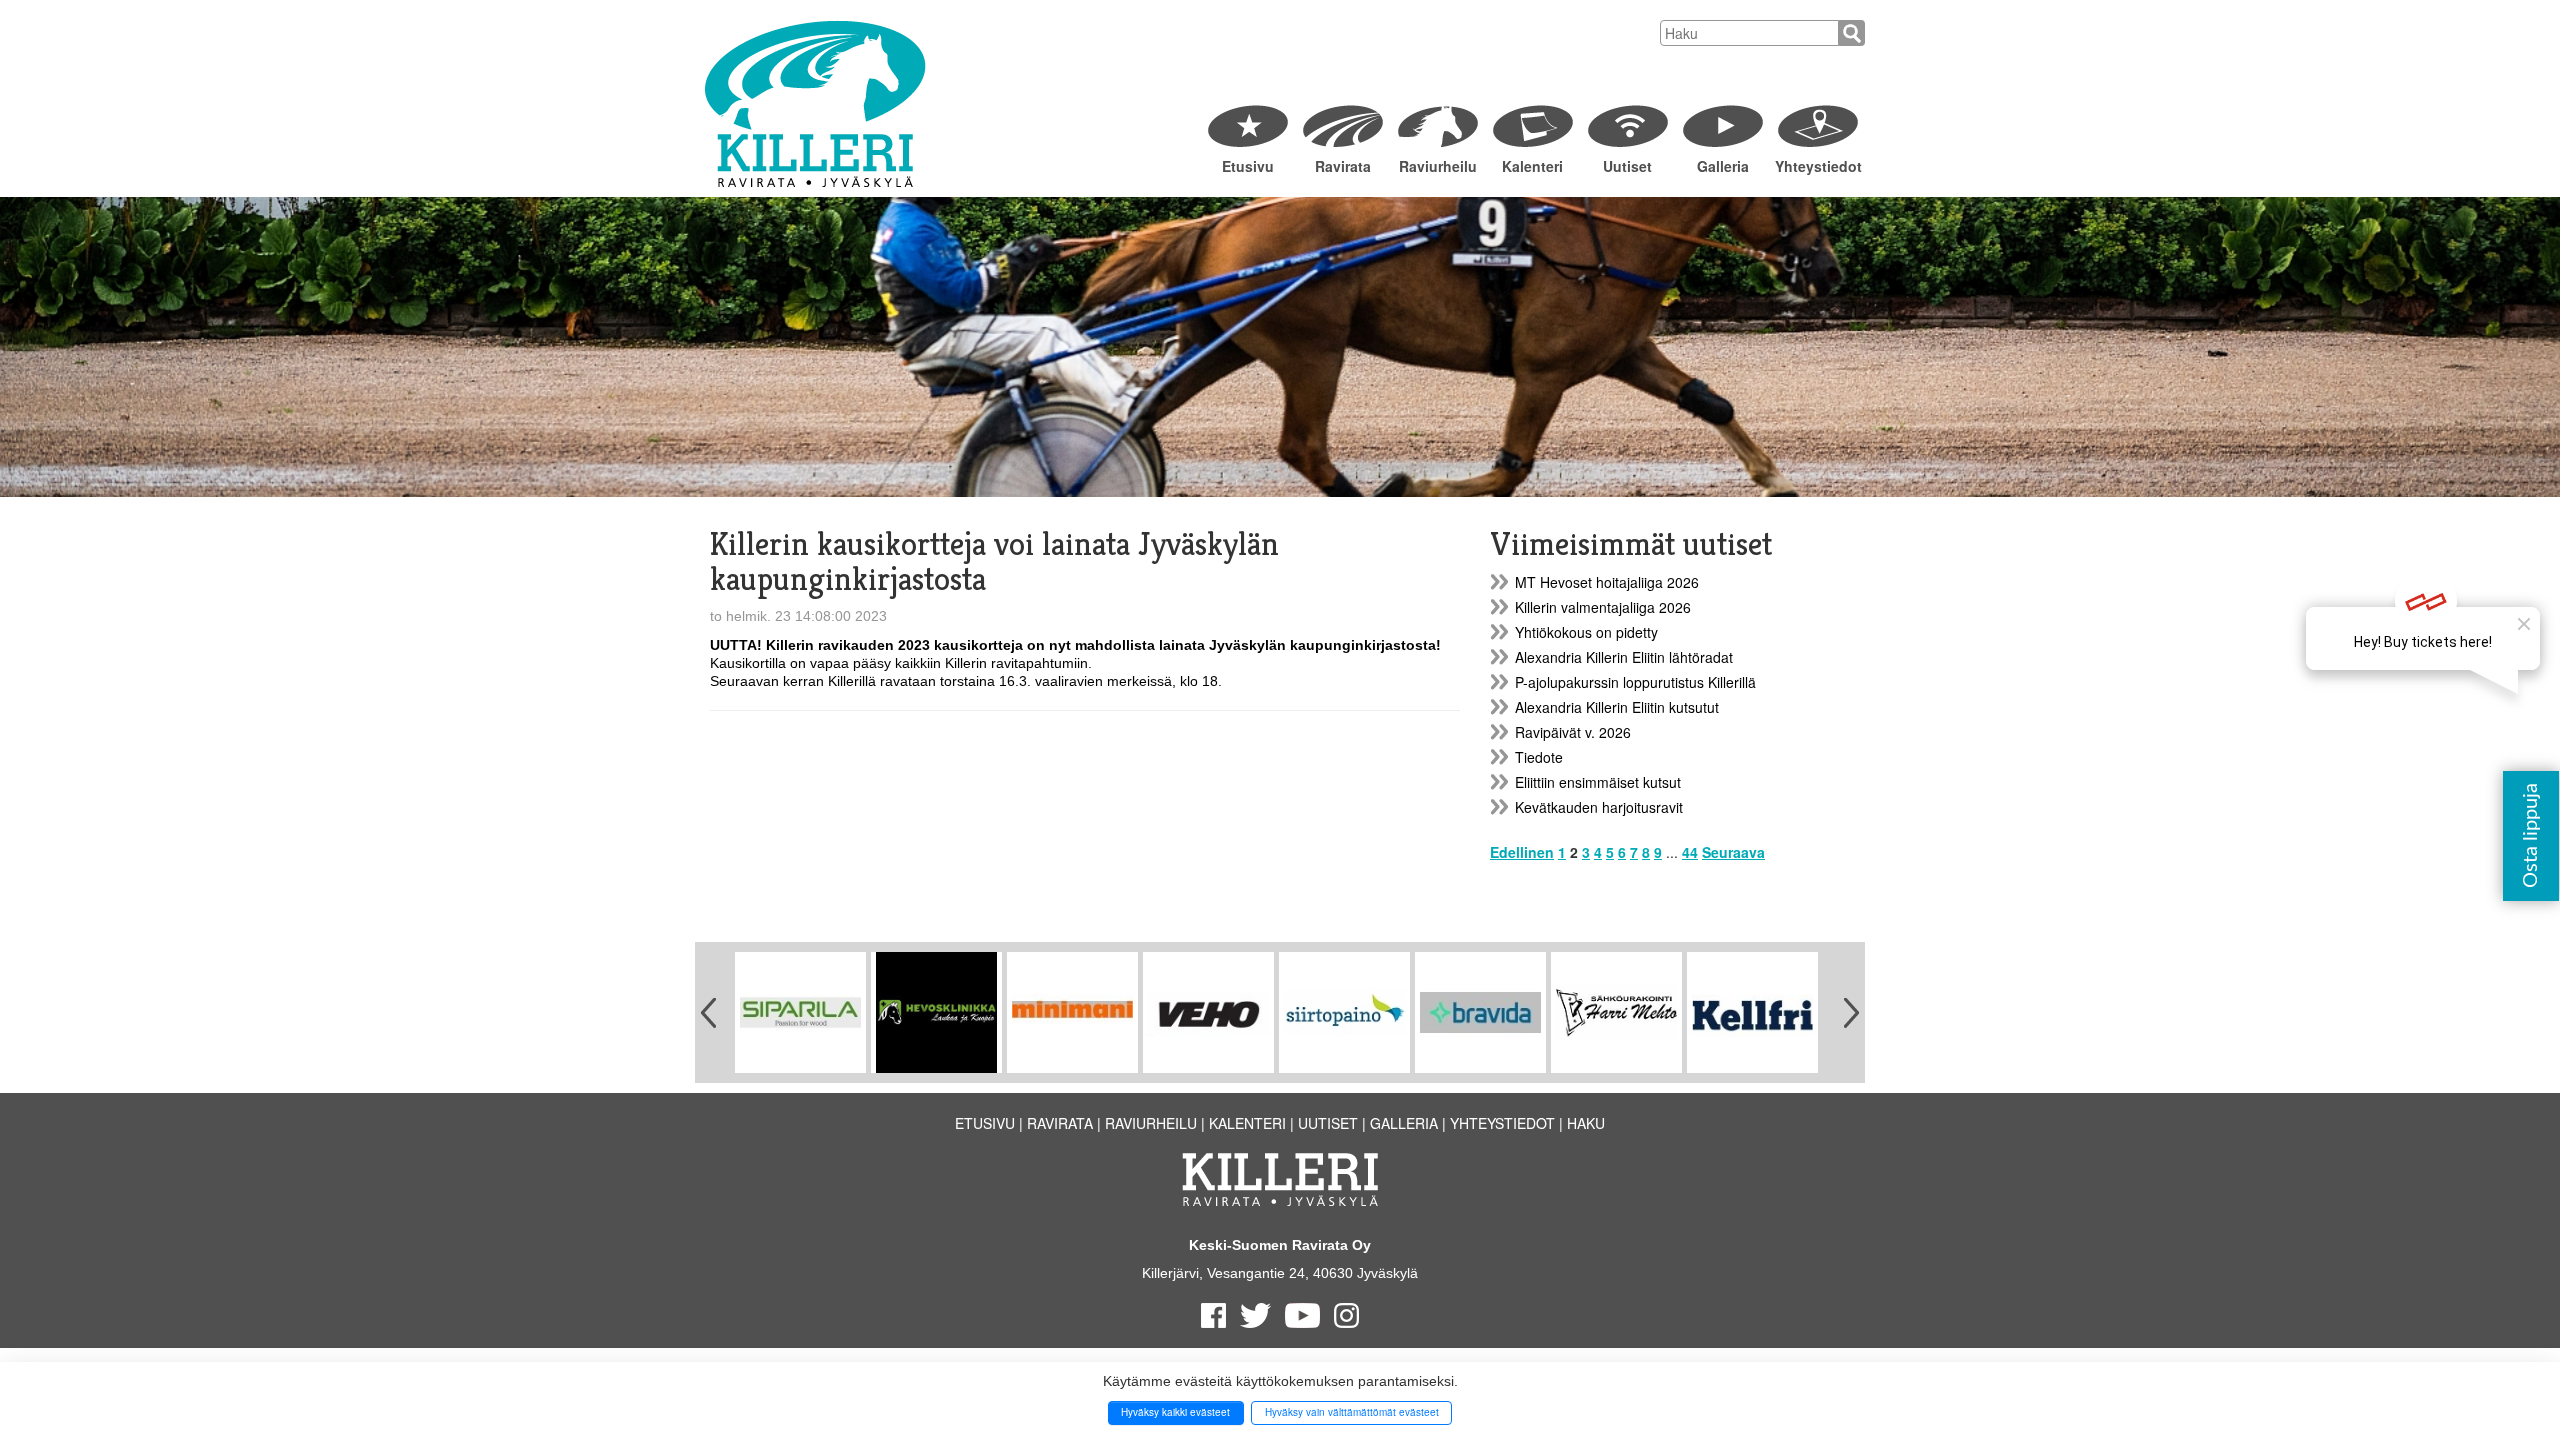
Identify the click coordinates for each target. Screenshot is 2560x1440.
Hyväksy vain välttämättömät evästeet (1352, 1412)
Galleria (1723, 166)
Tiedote (1539, 757)
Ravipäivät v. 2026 (1573, 732)
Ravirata (1343, 166)
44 (1690, 852)
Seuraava (1733, 852)
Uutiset (1627, 166)
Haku (1586, 1123)
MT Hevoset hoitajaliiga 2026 (1607, 582)
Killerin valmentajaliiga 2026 (1603, 607)
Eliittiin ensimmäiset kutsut (1598, 782)
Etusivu (1248, 166)
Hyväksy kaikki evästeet (1175, 1412)
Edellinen (1522, 852)
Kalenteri (1532, 166)
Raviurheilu (1438, 166)
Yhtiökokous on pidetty (1586, 632)
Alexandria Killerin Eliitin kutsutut (1617, 707)
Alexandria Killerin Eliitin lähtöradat (1624, 657)
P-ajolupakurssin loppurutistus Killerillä (1635, 682)
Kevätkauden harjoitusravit (1599, 807)
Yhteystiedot (1817, 166)
